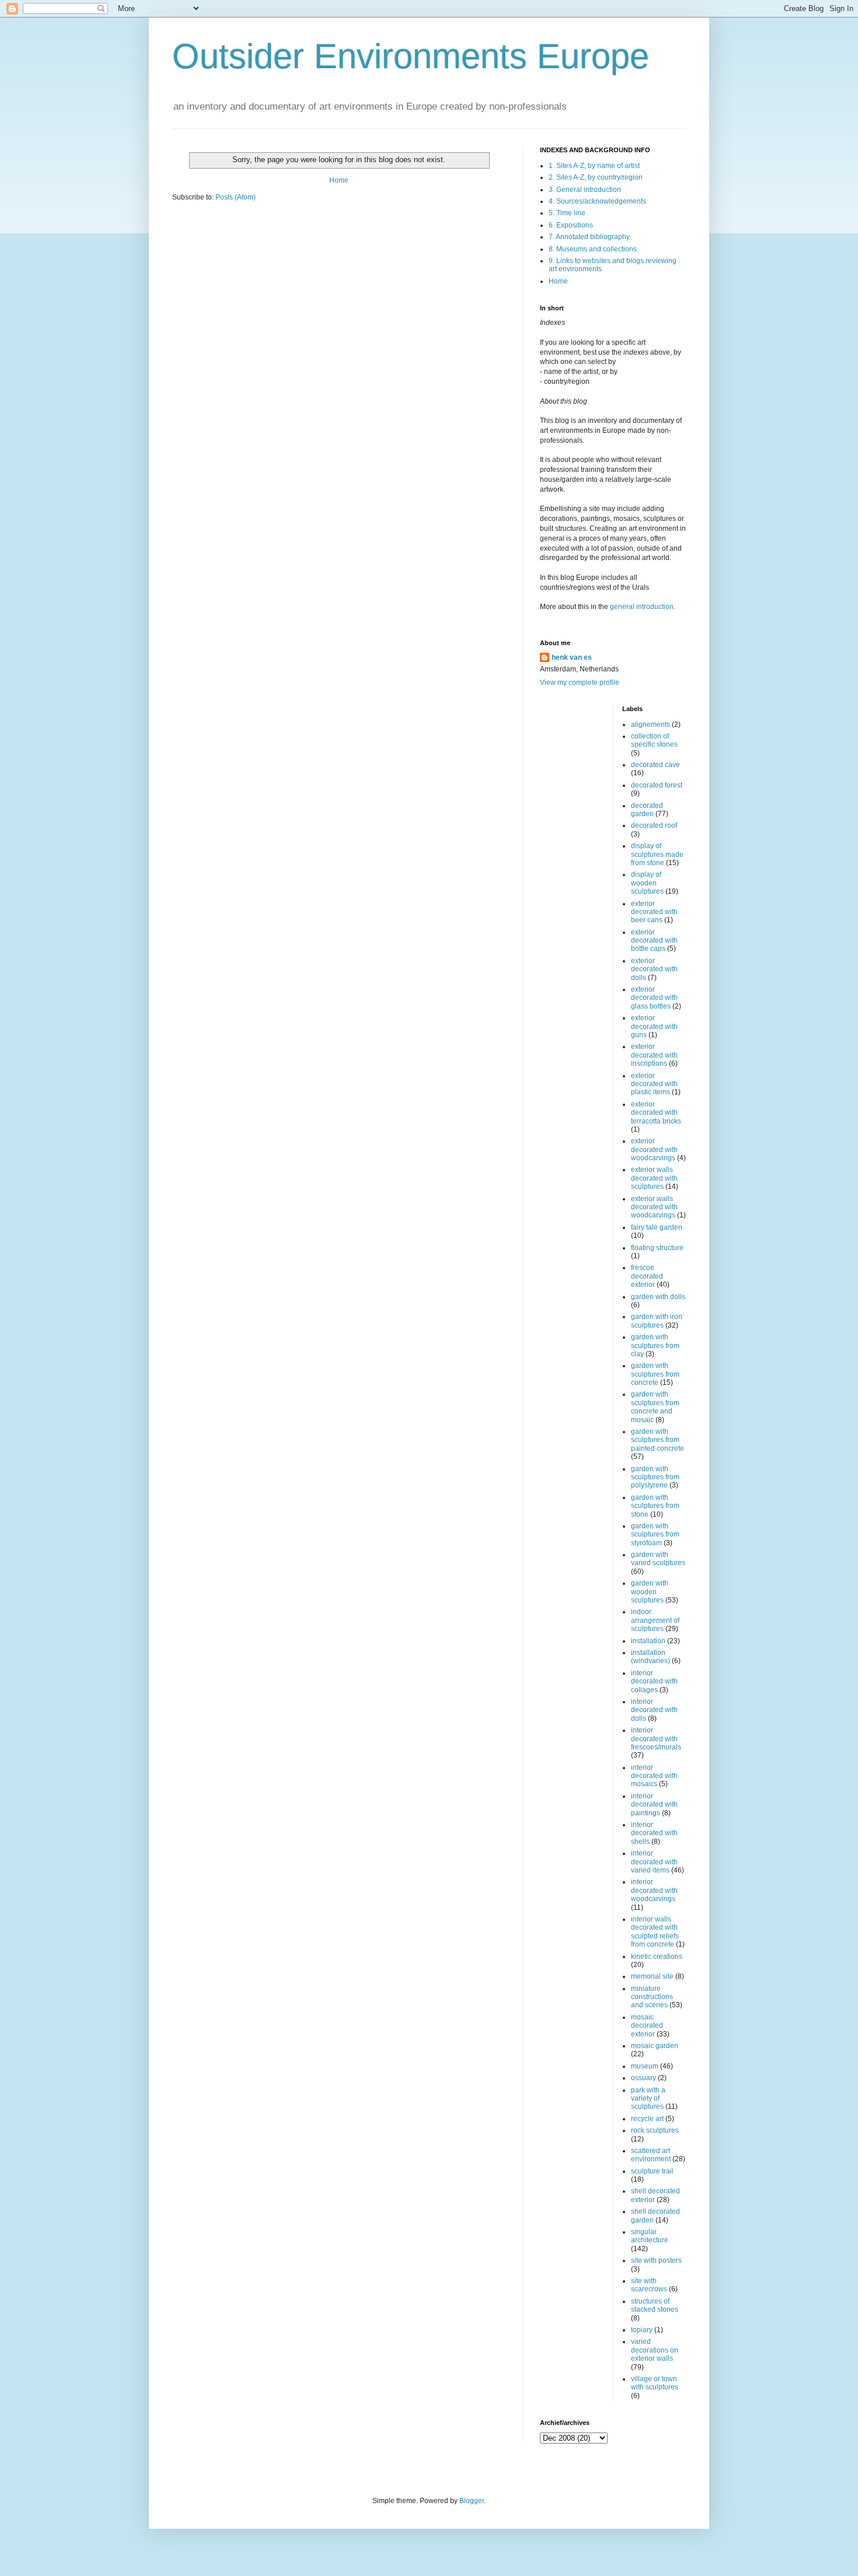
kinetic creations (657, 1957)
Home (339, 180)
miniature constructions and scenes (652, 1997)
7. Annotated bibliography (589, 237)
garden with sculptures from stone (655, 1506)
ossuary (643, 2078)
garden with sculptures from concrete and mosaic (655, 1407)
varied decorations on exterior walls (655, 2350)
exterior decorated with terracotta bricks (656, 1113)
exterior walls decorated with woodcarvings (654, 1207)
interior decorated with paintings (654, 1805)
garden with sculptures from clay (655, 1345)
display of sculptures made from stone (657, 854)
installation (648, 1641)
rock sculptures (655, 2130)
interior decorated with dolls (654, 1710)
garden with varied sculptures (658, 1559)
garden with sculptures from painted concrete (658, 1440)
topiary (642, 2330)
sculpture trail (652, 2171)
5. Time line (567, 213)
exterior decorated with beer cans (654, 912)
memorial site (652, 1976)
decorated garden (647, 810)
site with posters (656, 2260)
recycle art (647, 2119)
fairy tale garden (657, 1227)
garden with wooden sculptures (650, 1592)
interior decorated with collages (654, 1681)
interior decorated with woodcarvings (654, 1890)
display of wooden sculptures (647, 883)
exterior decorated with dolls (654, 969)
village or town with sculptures (655, 2383)
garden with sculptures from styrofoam (655, 1534)
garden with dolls (658, 1297)
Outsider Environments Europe (411, 56)
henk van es (572, 657)
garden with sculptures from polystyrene (655, 1477)
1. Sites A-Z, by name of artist (594, 166)
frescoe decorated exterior (647, 1276)
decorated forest (657, 785)
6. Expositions (571, 225)
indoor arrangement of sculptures (655, 1620)
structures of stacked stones (655, 2305)
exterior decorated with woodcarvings (654, 1149)
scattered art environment (651, 2155)
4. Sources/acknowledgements (597, 201)
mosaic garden (655, 2046)
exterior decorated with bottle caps (654, 941)
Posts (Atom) (236, 197)
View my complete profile (580, 682)
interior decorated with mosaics (654, 1776)
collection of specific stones (654, 740)
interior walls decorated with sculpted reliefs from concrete (655, 1932)
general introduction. (642, 607)
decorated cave (655, 765)
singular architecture (650, 2236)
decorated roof (654, 825)
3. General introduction (585, 190)
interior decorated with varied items (654, 1862)
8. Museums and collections (593, 249)
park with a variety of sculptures (648, 2099)
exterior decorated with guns (654, 1026)
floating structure (657, 1248)
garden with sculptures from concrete (655, 1374)
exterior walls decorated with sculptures (654, 1178)
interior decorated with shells (654, 1833)
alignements (651, 724)
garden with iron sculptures (657, 1321)
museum (645, 2066)
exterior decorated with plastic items (654, 1084)
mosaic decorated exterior (647, 2026)
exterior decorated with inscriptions (654, 1055)
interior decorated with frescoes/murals (656, 1739)
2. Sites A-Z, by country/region (596, 177)
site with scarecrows (649, 2285)
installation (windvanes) (651, 1657)
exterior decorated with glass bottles (654, 998)
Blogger (472, 2501)
